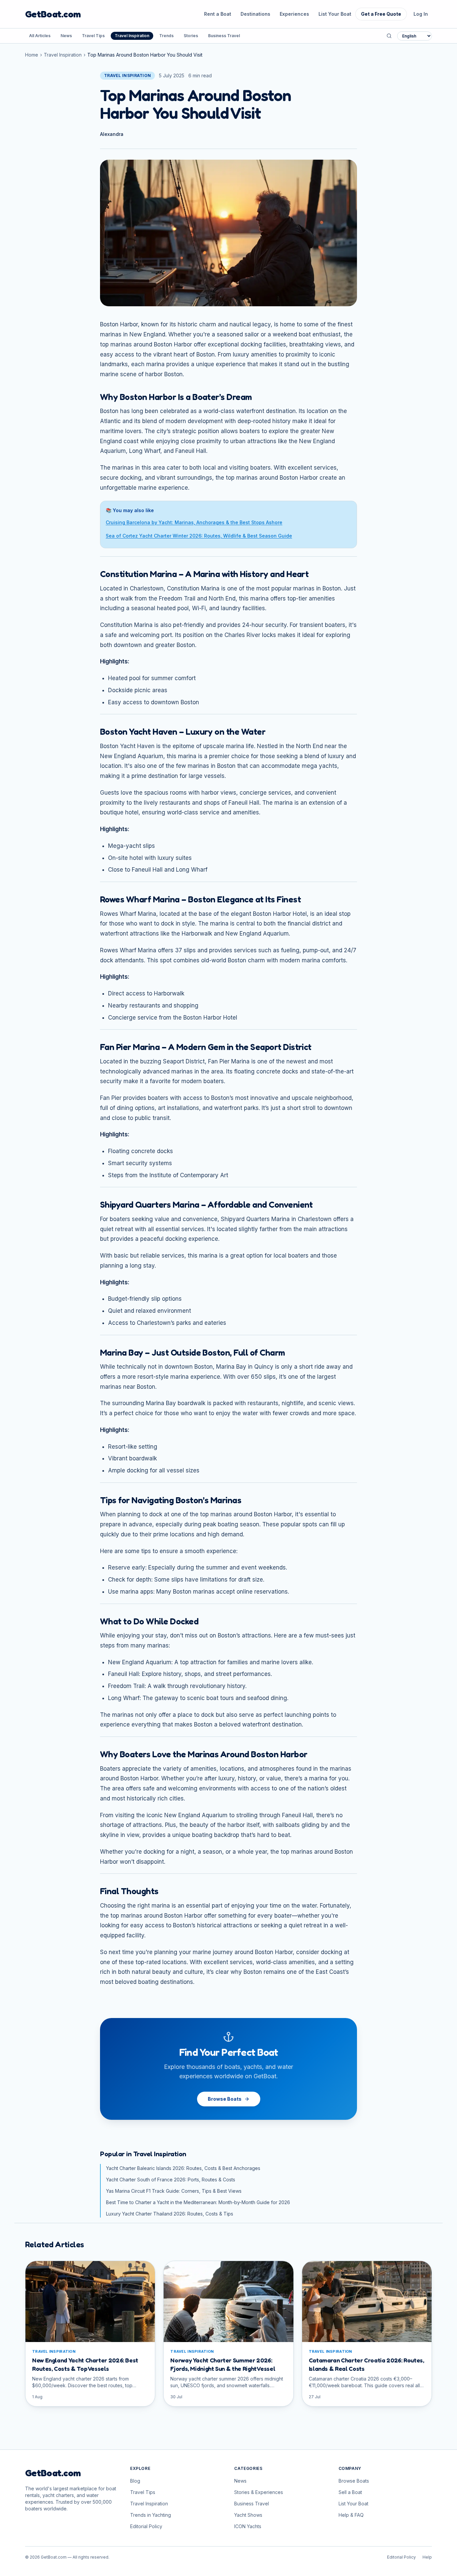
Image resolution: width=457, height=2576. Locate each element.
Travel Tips (93, 36)
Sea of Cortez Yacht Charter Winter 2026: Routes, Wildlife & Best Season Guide (199, 536)
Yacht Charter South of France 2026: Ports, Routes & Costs (171, 2180)
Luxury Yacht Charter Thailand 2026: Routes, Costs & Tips (170, 2214)
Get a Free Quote (381, 14)
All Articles (40, 36)
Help (427, 2557)
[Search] (389, 36)
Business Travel (224, 36)
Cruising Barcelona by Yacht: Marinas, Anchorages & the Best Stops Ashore (194, 522)
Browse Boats (225, 2099)
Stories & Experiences (259, 2492)
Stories (191, 36)
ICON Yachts (248, 2526)
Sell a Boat (350, 2492)
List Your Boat (335, 14)
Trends (166, 36)
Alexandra (112, 134)
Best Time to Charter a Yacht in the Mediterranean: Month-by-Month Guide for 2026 (198, 2202)
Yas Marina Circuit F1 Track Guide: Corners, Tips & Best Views (174, 2191)
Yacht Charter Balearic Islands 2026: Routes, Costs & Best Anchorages (183, 2168)
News (66, 36)
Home (32, 55)
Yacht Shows (248, 2515)
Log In (421, 14)
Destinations (255, 14)
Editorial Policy (146, 2526)
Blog (135, 2481)
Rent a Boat (218, 14)
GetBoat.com (53, 14)
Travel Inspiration (132, 36)
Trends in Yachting (151, 2515)
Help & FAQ (351, 2515)
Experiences (294, 14)
